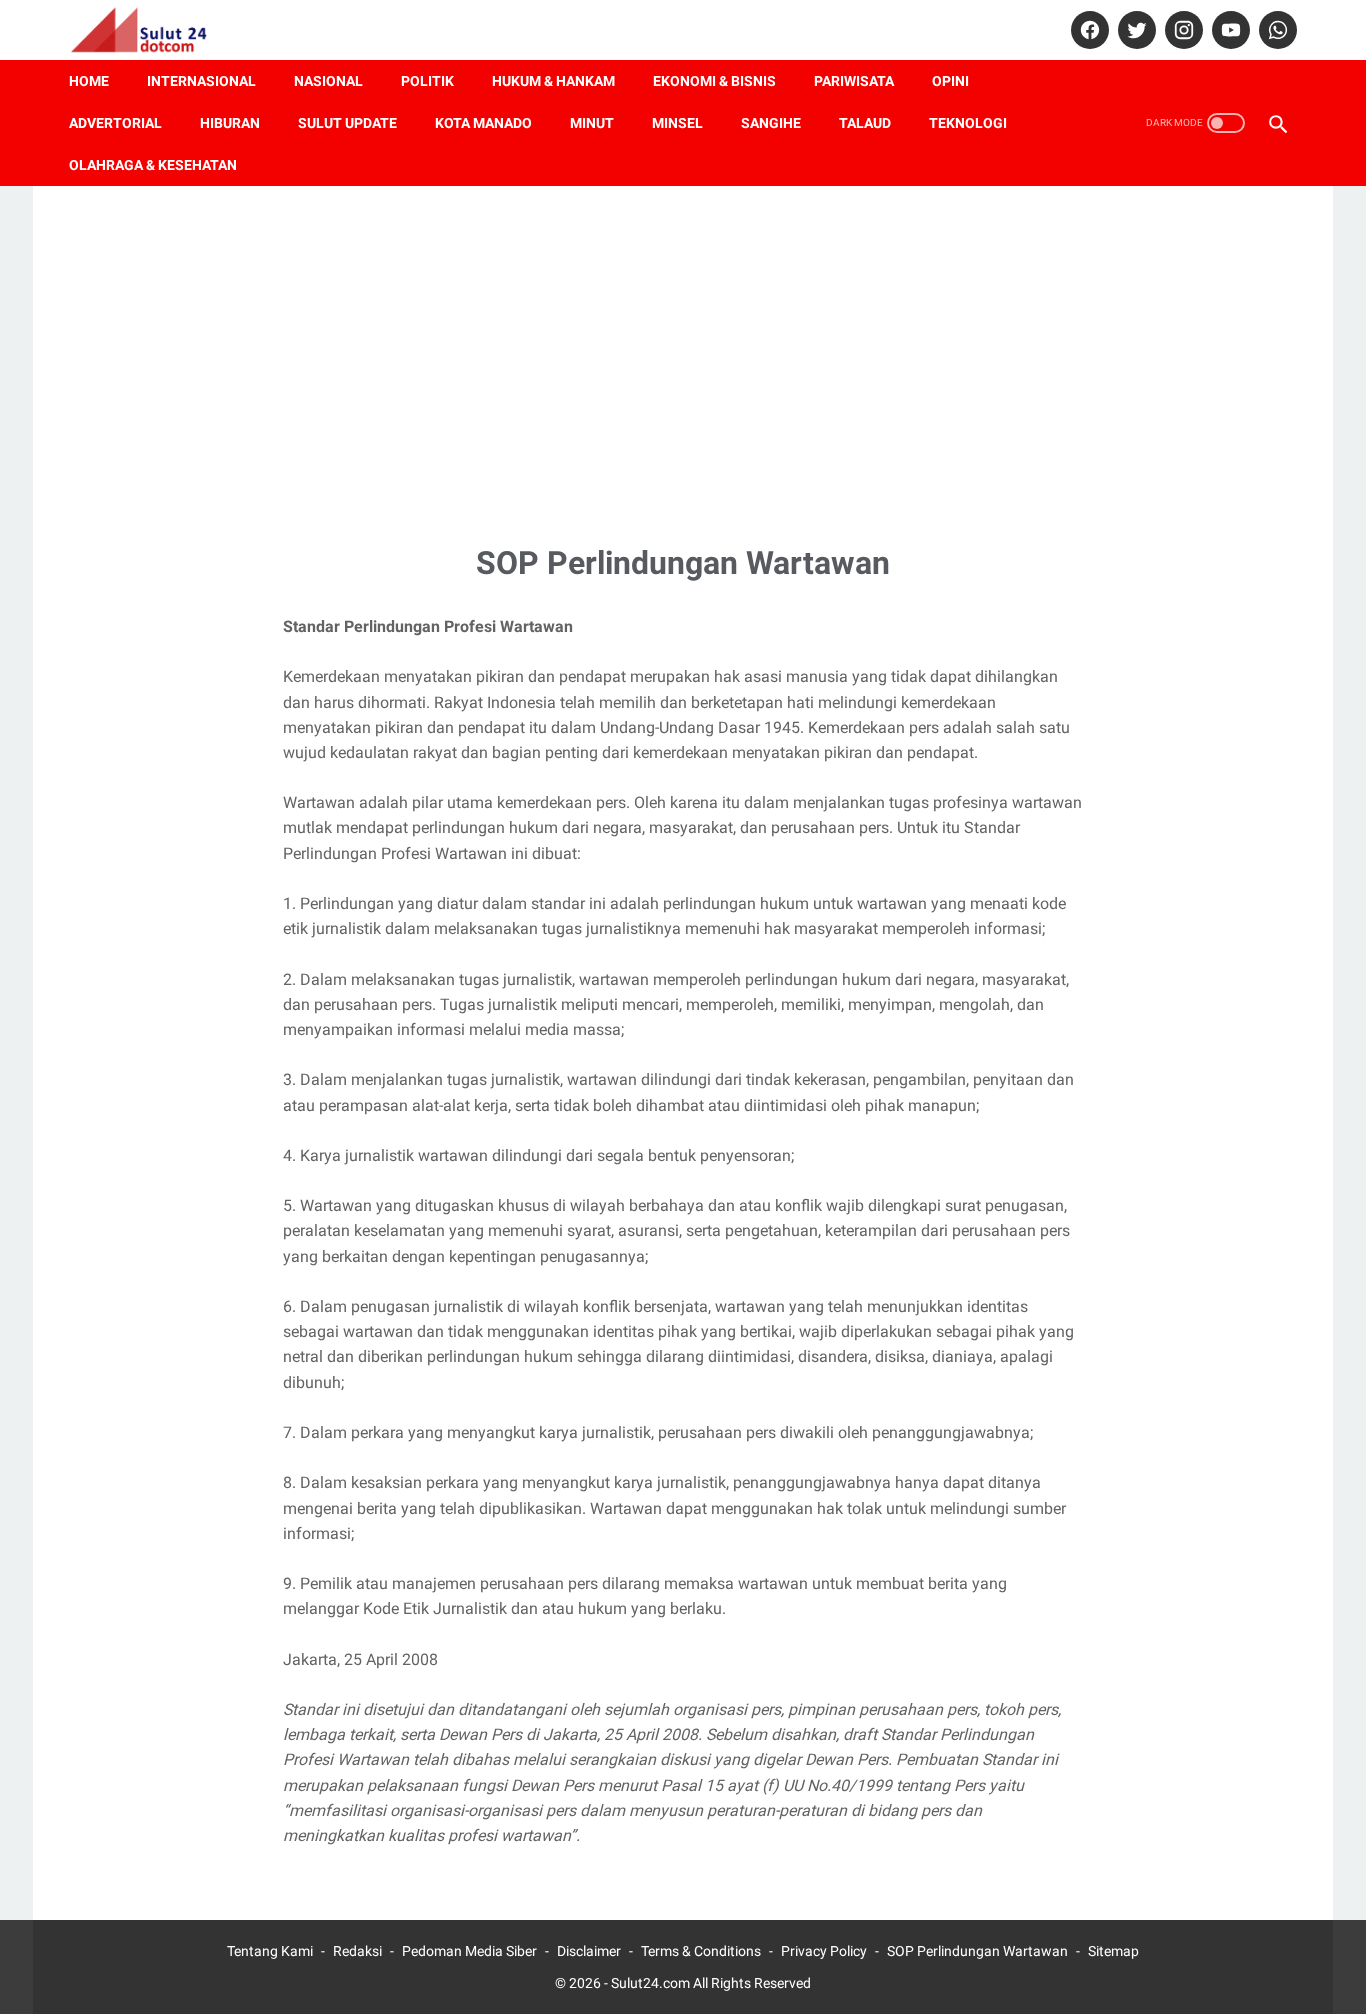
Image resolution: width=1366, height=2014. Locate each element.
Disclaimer (589, 1951)
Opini (950, 81)
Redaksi (357, 1951)
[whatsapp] (1275, 30)
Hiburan (230, 123)
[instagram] (1181, 30)
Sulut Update (347, 123)
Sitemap (1113, 1951)
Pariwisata (854, 81)
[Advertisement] (683, 362)
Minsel (677, 123)
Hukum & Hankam (553, 81)
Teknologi (968, 123)
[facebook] (1087, 30)
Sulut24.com (650, 1983)
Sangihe (771, 123)
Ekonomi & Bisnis (714, 81)
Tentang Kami (270, 1951)
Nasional (328, 81)
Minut (592, 123)
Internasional (201, 81)
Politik (427, 81)
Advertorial (115, 123)
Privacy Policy (824, 1951)
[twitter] (1134, 30)
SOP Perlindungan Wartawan (977, 1951)
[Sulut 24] (151, 30)
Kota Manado (483, 123)
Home (89, 81)
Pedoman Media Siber (469, 1951)
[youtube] (1228, 30)
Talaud (865, 123)
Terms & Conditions (701, 1951)
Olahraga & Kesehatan (153, 165)
